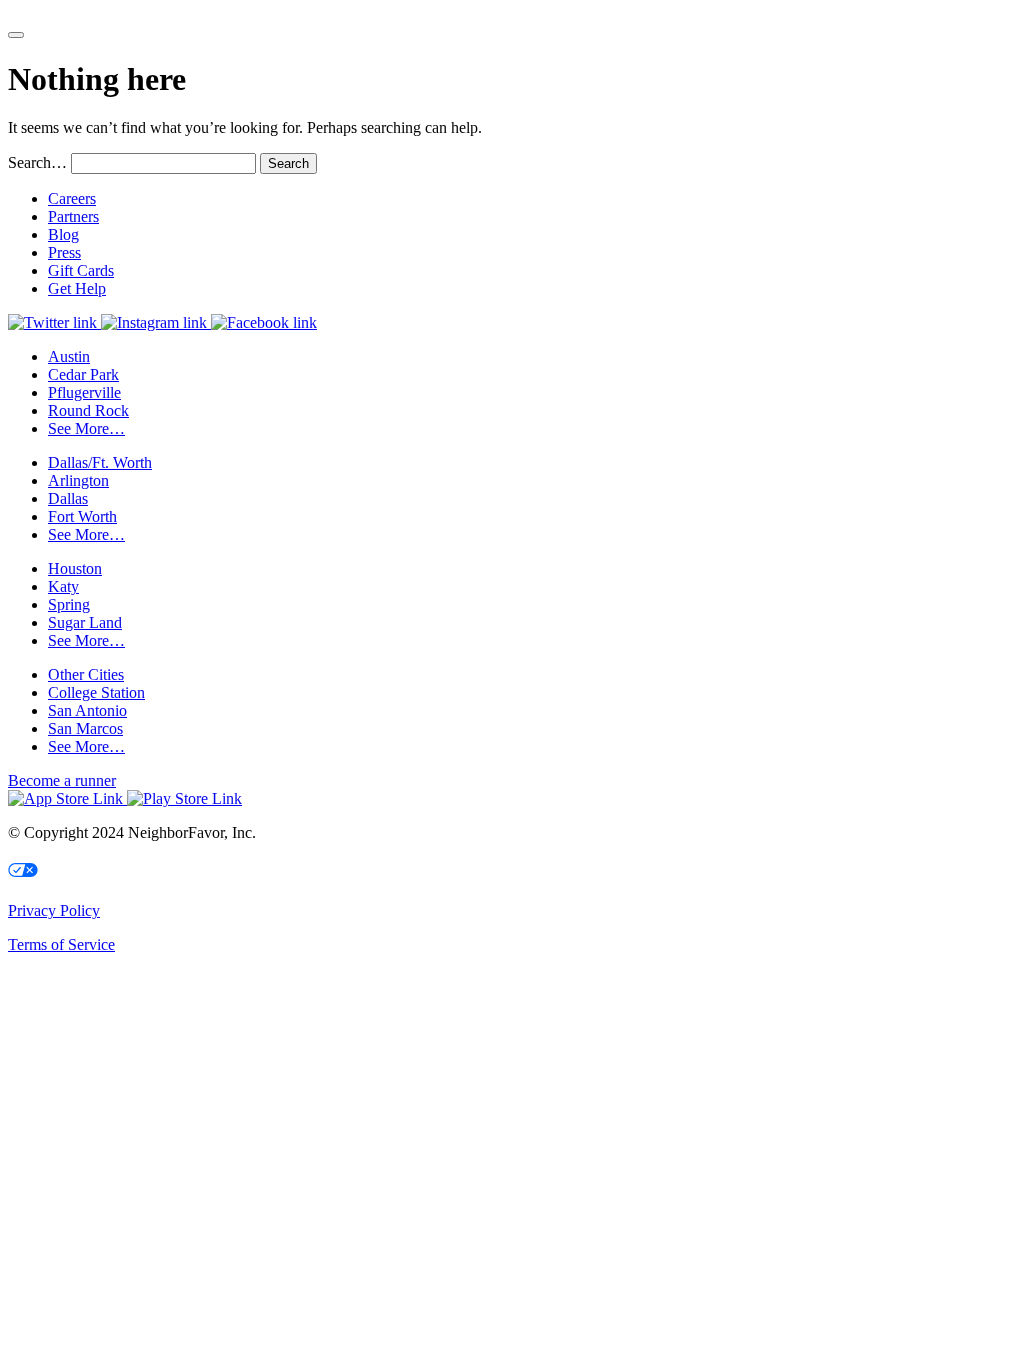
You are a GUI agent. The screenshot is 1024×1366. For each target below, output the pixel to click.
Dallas (68, 498)
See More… (86, 428)
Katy (63, 586)
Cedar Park (83, 374)
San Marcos (85, 728)
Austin (69, 356)
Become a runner (62, 780)
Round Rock (88, 410)
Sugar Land (85, 622)
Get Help (77, 288)
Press (64, 252)
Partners (73, 216)
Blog (63, 234)
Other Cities (86, 674)
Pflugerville (84, 392)
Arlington (78, 480)
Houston (75, 568)
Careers (72, 198)
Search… (37, 162)
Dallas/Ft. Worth (100, 462)
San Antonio (87, 710)
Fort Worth (82, 516)
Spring (69, 604)
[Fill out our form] (16, 35)
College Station (96, 692)
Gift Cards (81, 270)
